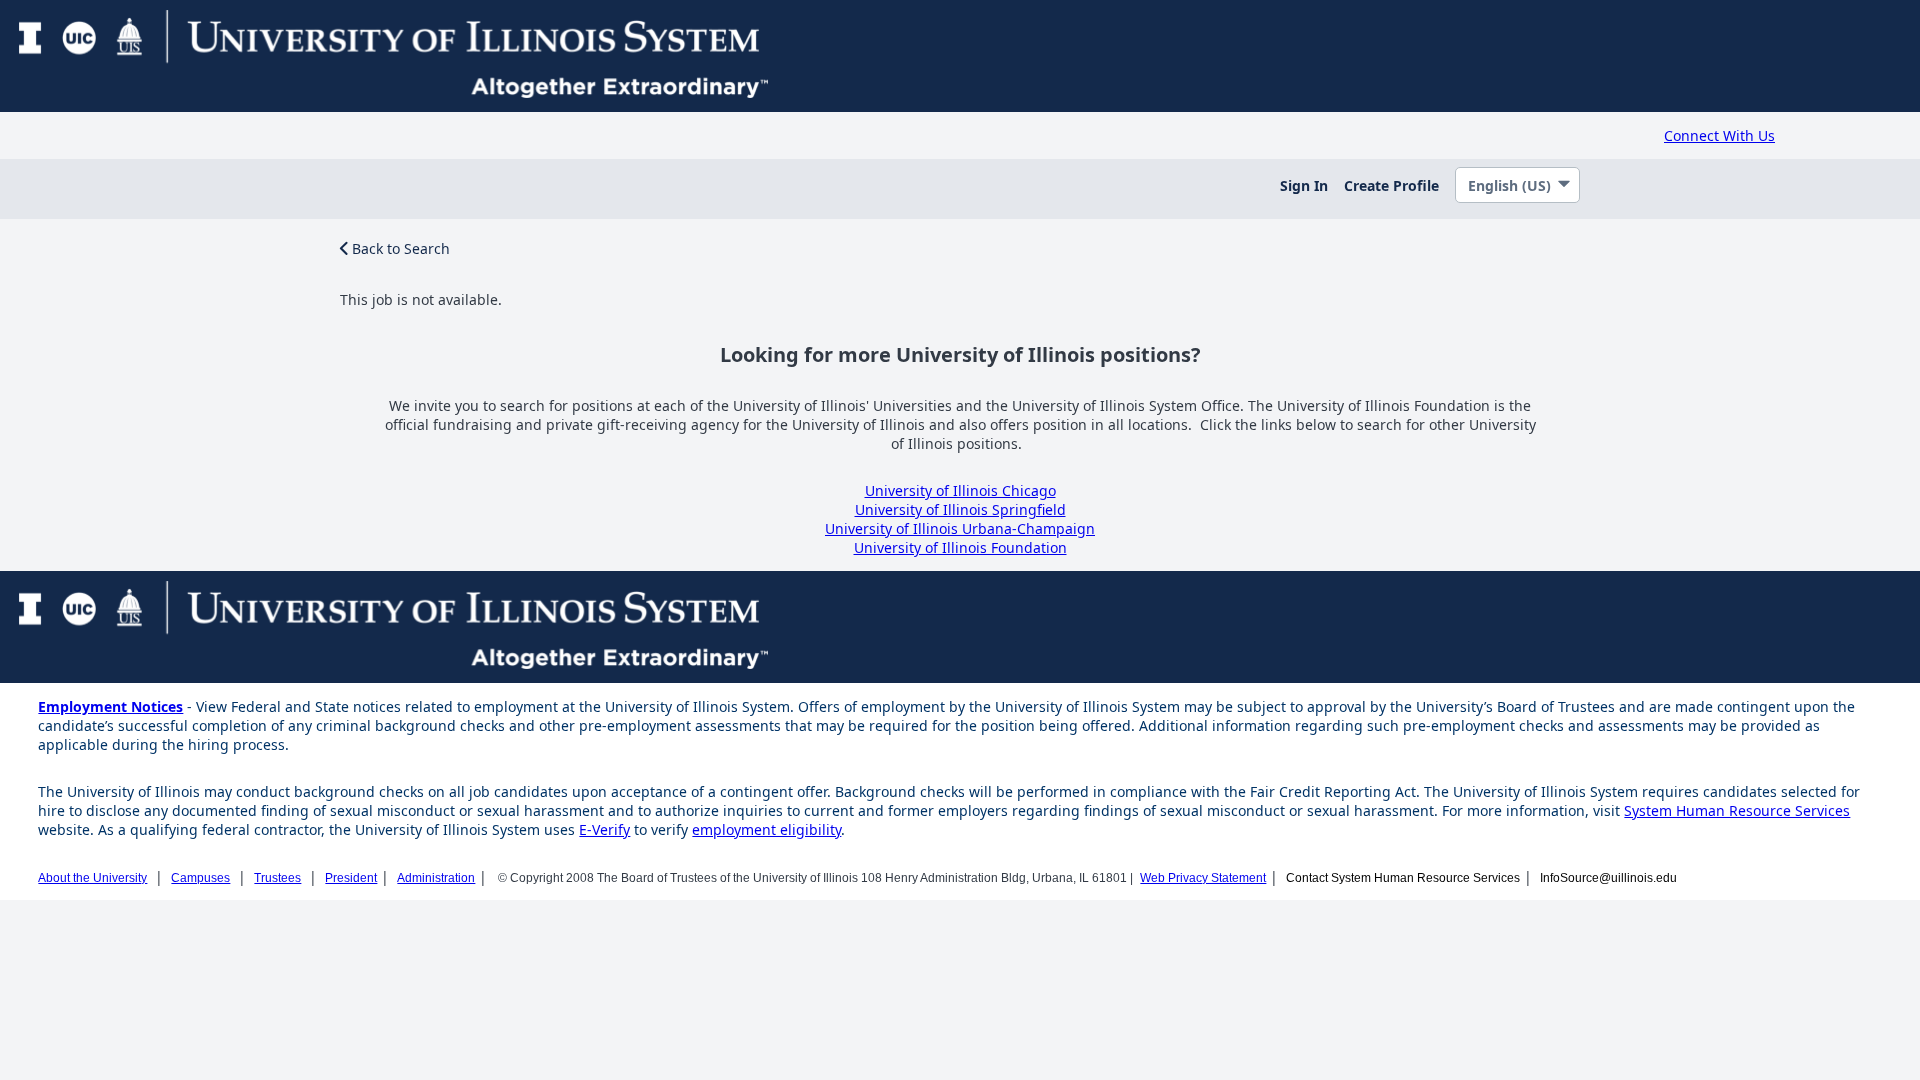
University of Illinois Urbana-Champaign (960, 528)
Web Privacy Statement (1203, 878)
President (351, 878)
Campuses (200, 878)
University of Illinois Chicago (960, 490)
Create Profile (1391, 185)
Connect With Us (1719, 135)
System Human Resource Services (1737, 810)
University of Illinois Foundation (960, 547)
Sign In (1304, 185)
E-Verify (604, 829)
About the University (92, 878)
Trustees (277, 878)
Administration (436, 878)
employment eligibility (766, 829)
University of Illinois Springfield (960, 509)
